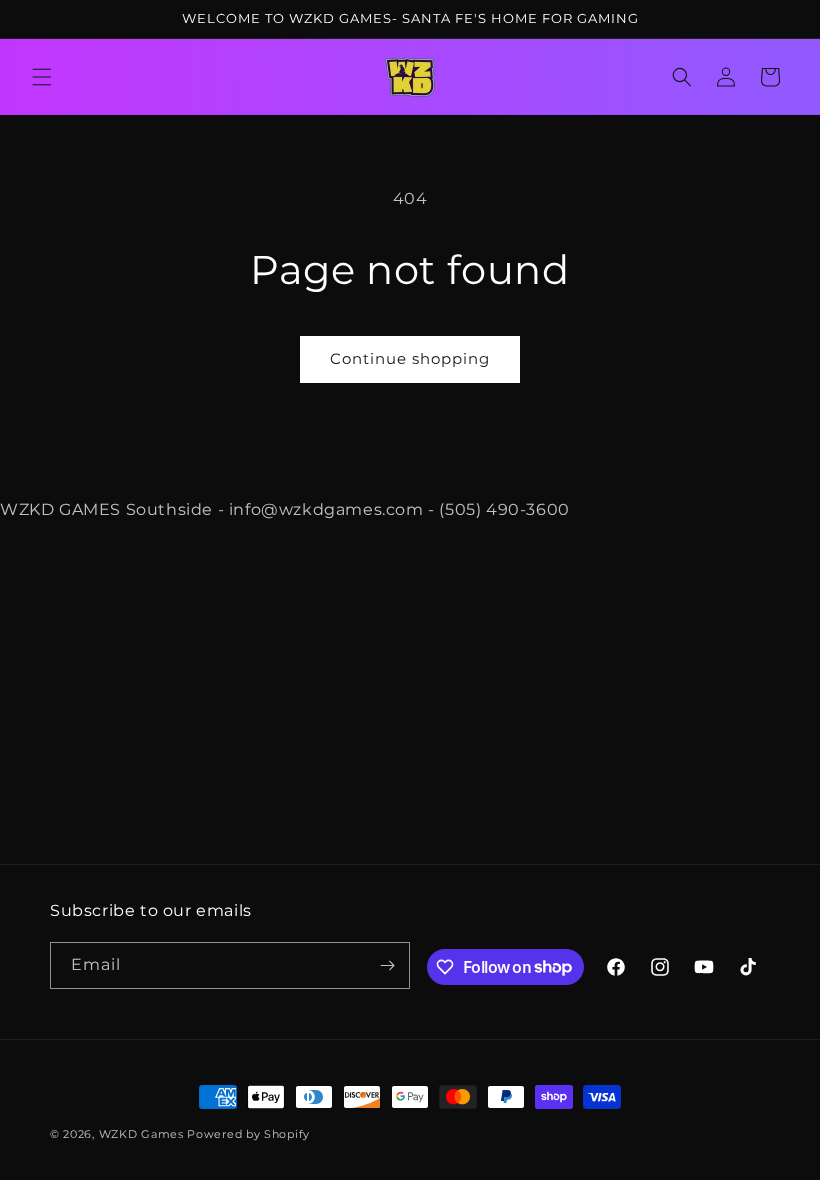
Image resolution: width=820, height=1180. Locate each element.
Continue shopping (410, 358)
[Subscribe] (387, 965)
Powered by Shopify (248, 1134)
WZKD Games (141, 1134)
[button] (42, 77)
